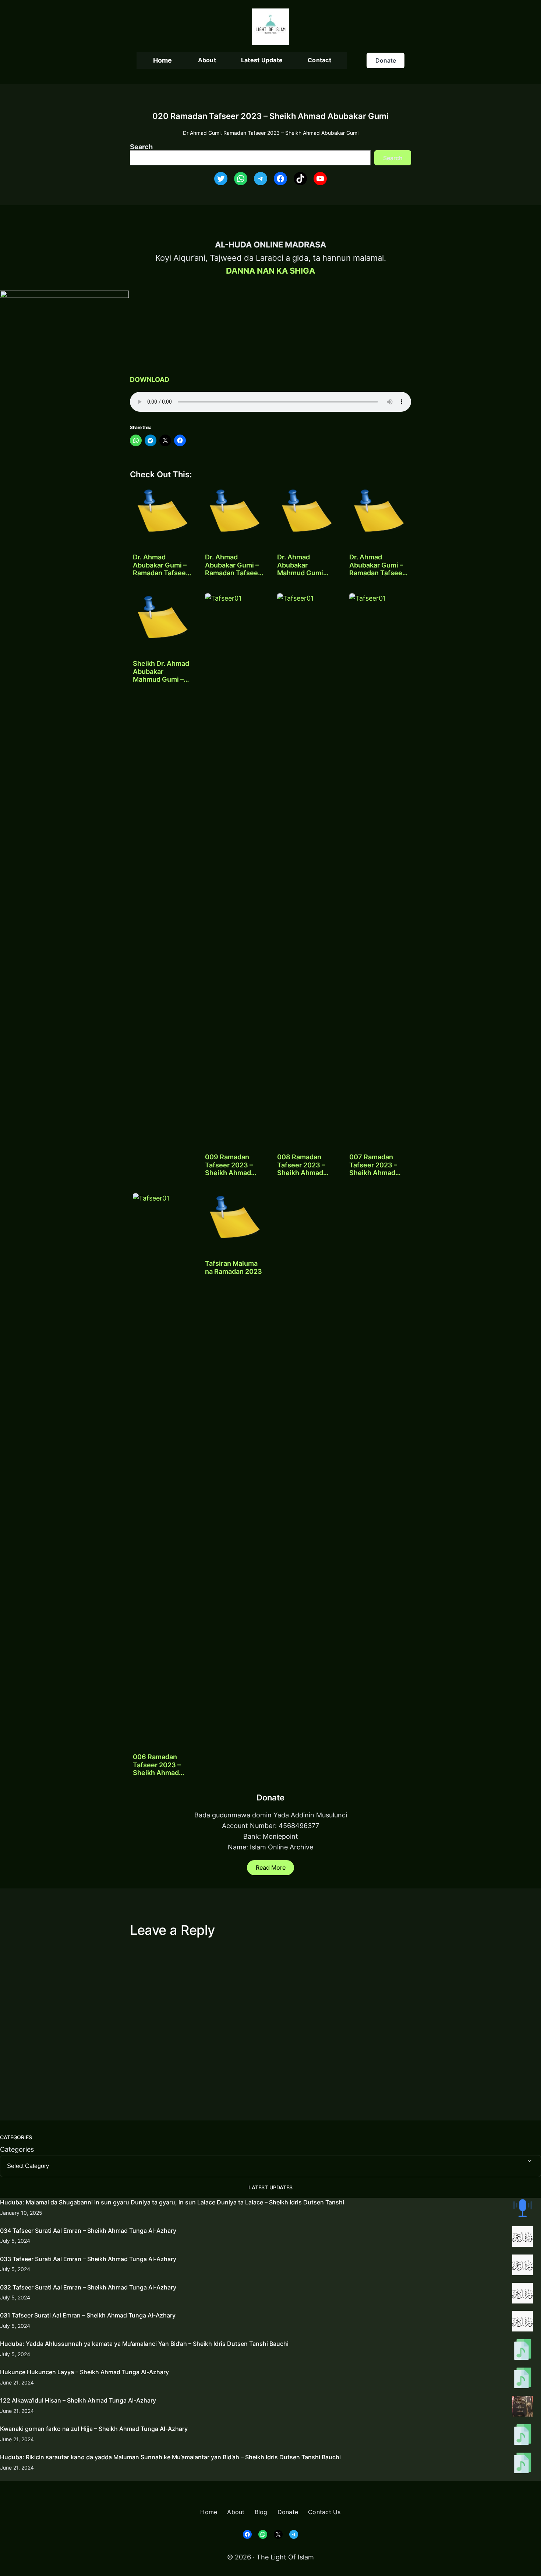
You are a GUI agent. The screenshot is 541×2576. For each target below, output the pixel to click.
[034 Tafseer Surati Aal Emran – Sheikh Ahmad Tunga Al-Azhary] (523, 2238)
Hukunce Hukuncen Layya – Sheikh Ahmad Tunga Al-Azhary (84, 2372)
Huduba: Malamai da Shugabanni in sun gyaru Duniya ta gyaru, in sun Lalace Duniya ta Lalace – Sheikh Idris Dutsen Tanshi (172, 2202)
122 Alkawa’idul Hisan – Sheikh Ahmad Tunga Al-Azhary (78, 2400)
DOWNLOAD (150, 379)
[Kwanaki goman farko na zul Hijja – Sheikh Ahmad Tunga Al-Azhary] (523, 2436)
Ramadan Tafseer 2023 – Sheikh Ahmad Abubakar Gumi (291, 133)
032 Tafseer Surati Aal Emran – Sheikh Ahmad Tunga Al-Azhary (88, 2287)
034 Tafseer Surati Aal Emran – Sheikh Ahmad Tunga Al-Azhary (88, 2231)
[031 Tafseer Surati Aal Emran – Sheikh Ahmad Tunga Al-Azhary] (523, 2323)
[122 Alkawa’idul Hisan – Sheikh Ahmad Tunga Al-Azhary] (523, 2408)
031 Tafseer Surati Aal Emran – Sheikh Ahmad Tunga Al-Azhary (88, 2315)
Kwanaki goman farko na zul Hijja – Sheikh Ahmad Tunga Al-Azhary (94, 2429)
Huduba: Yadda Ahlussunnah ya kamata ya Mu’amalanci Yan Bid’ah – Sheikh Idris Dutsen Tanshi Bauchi (144, 2344)
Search (141, 147)
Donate (386, 60)
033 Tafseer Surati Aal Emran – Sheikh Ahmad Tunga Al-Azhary (88, 2259)
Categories (17, 2149)
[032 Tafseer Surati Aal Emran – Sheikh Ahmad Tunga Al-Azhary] (523, 2295)
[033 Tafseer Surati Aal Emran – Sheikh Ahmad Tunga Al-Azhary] (523, 2266)
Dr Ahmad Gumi (202, 133)
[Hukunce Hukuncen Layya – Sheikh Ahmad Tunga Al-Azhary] (523, 2379)
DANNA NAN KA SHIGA (270, 271)
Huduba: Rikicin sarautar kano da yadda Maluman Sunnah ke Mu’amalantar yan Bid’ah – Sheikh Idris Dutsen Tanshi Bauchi (170, 2457)
